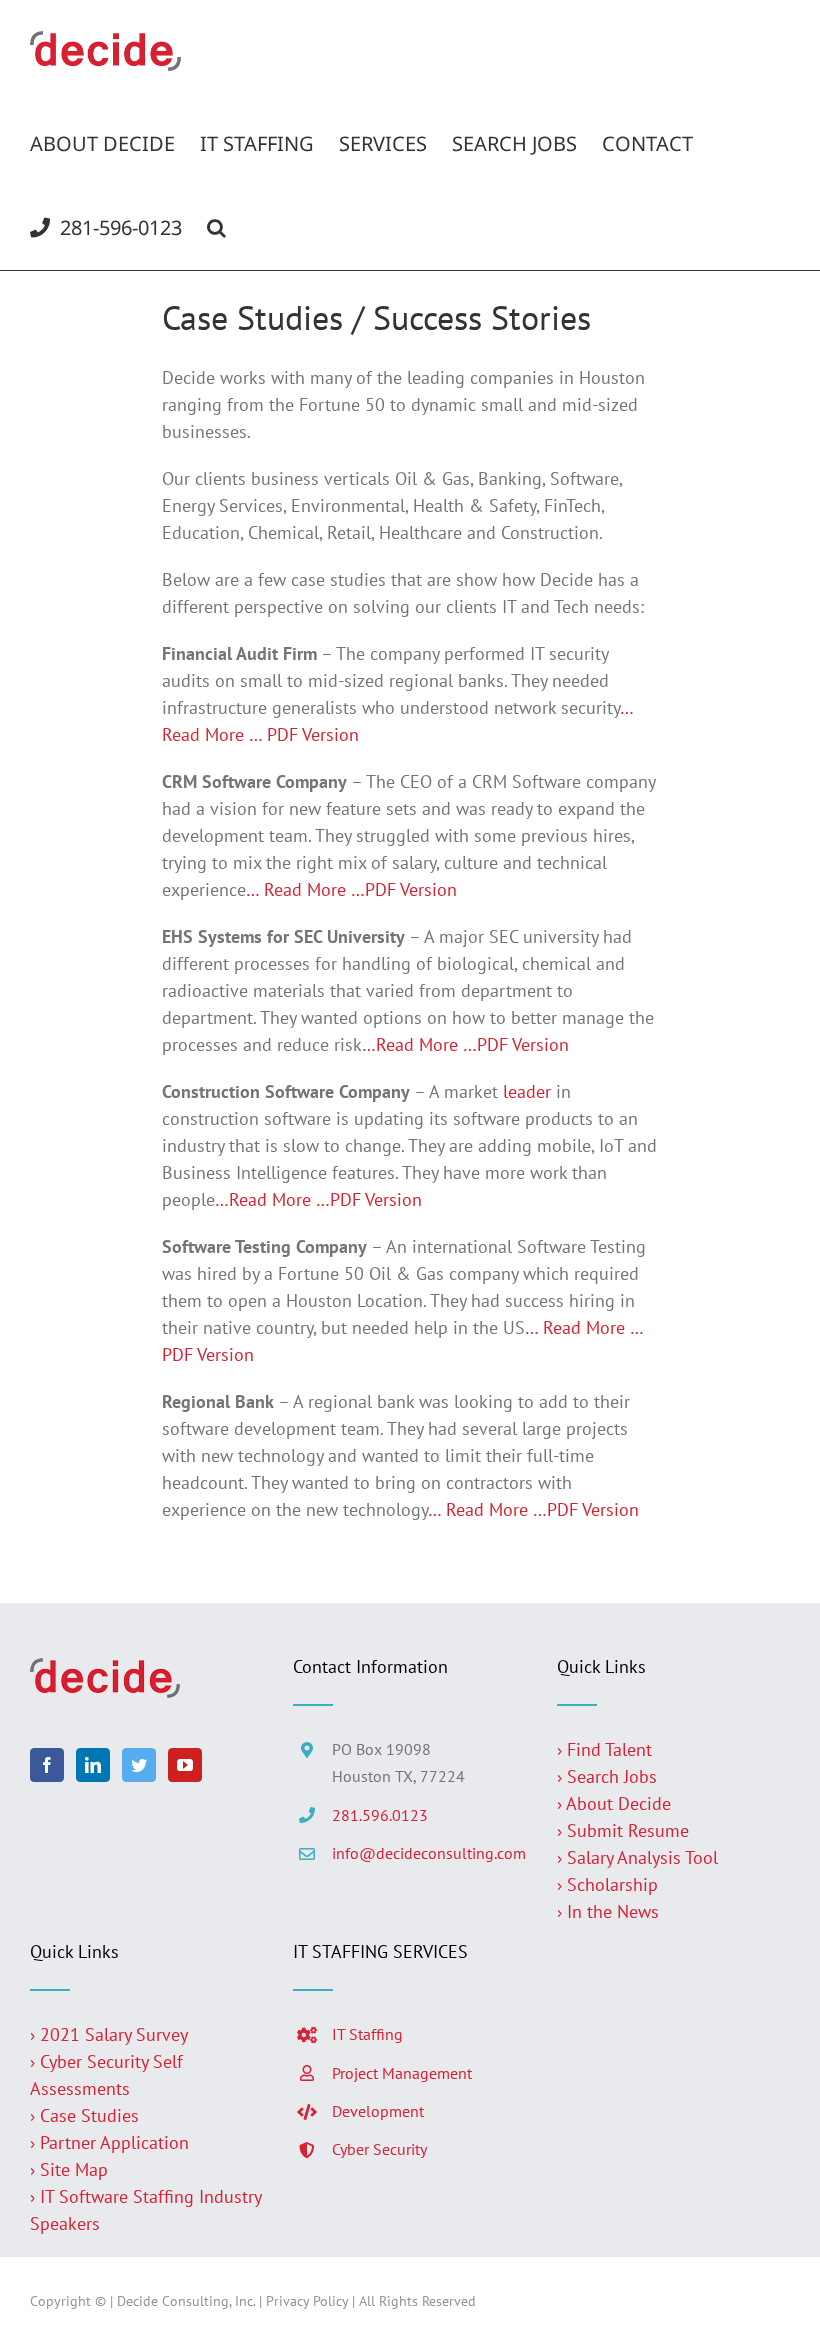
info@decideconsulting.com (429, 1853)
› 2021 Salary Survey (109, 2034)
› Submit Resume (623, 1830)
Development (378, 2111)
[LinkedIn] (93, 1765)
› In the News (608, 1911)
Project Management (402, 2073)
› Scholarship (607, 1884)
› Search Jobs (607, 1776)
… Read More (296, 889)
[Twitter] (139, 1765)
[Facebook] (47, 1765)
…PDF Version (404, 889)
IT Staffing (367, 2034)
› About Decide (614, 1803)
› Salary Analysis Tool (637, 1857)
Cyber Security (379, 2149)
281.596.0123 (380, 1815)
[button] (216, 228)
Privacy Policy (307, 2301)
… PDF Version (304, 734)
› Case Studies (84, 2115)
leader (527, 1091)
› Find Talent (604, 1749)
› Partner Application (109, 2142)
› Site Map (69, 2169)
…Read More (410, 1044)
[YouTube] (185, 1765)
